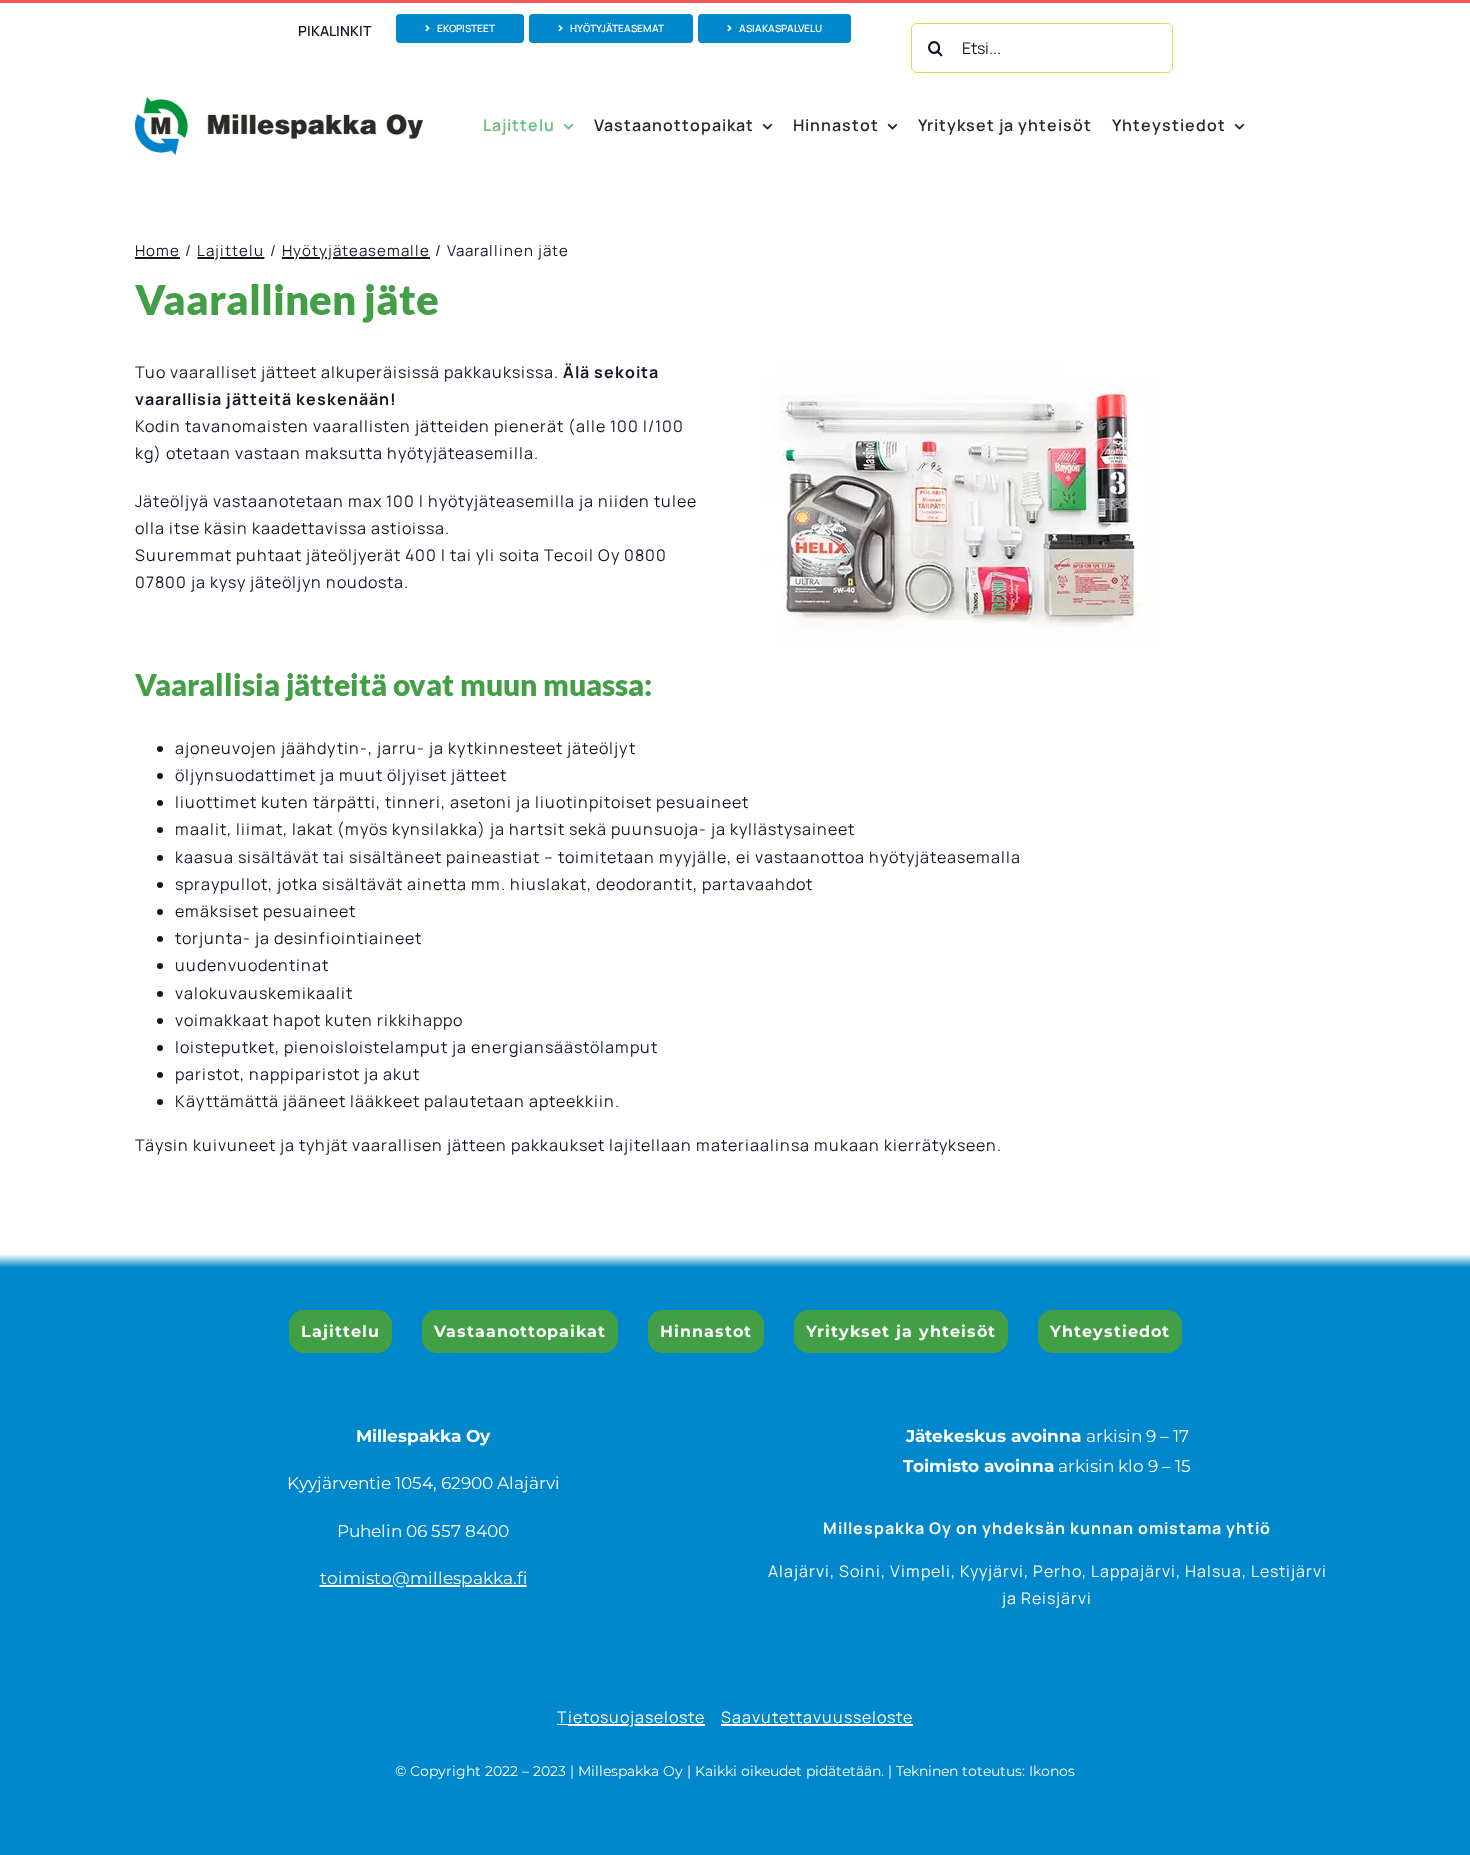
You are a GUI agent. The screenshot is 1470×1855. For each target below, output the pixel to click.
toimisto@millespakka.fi (423, 1578)
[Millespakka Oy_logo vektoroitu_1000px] (279, 105)
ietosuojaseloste (636, 1717)
